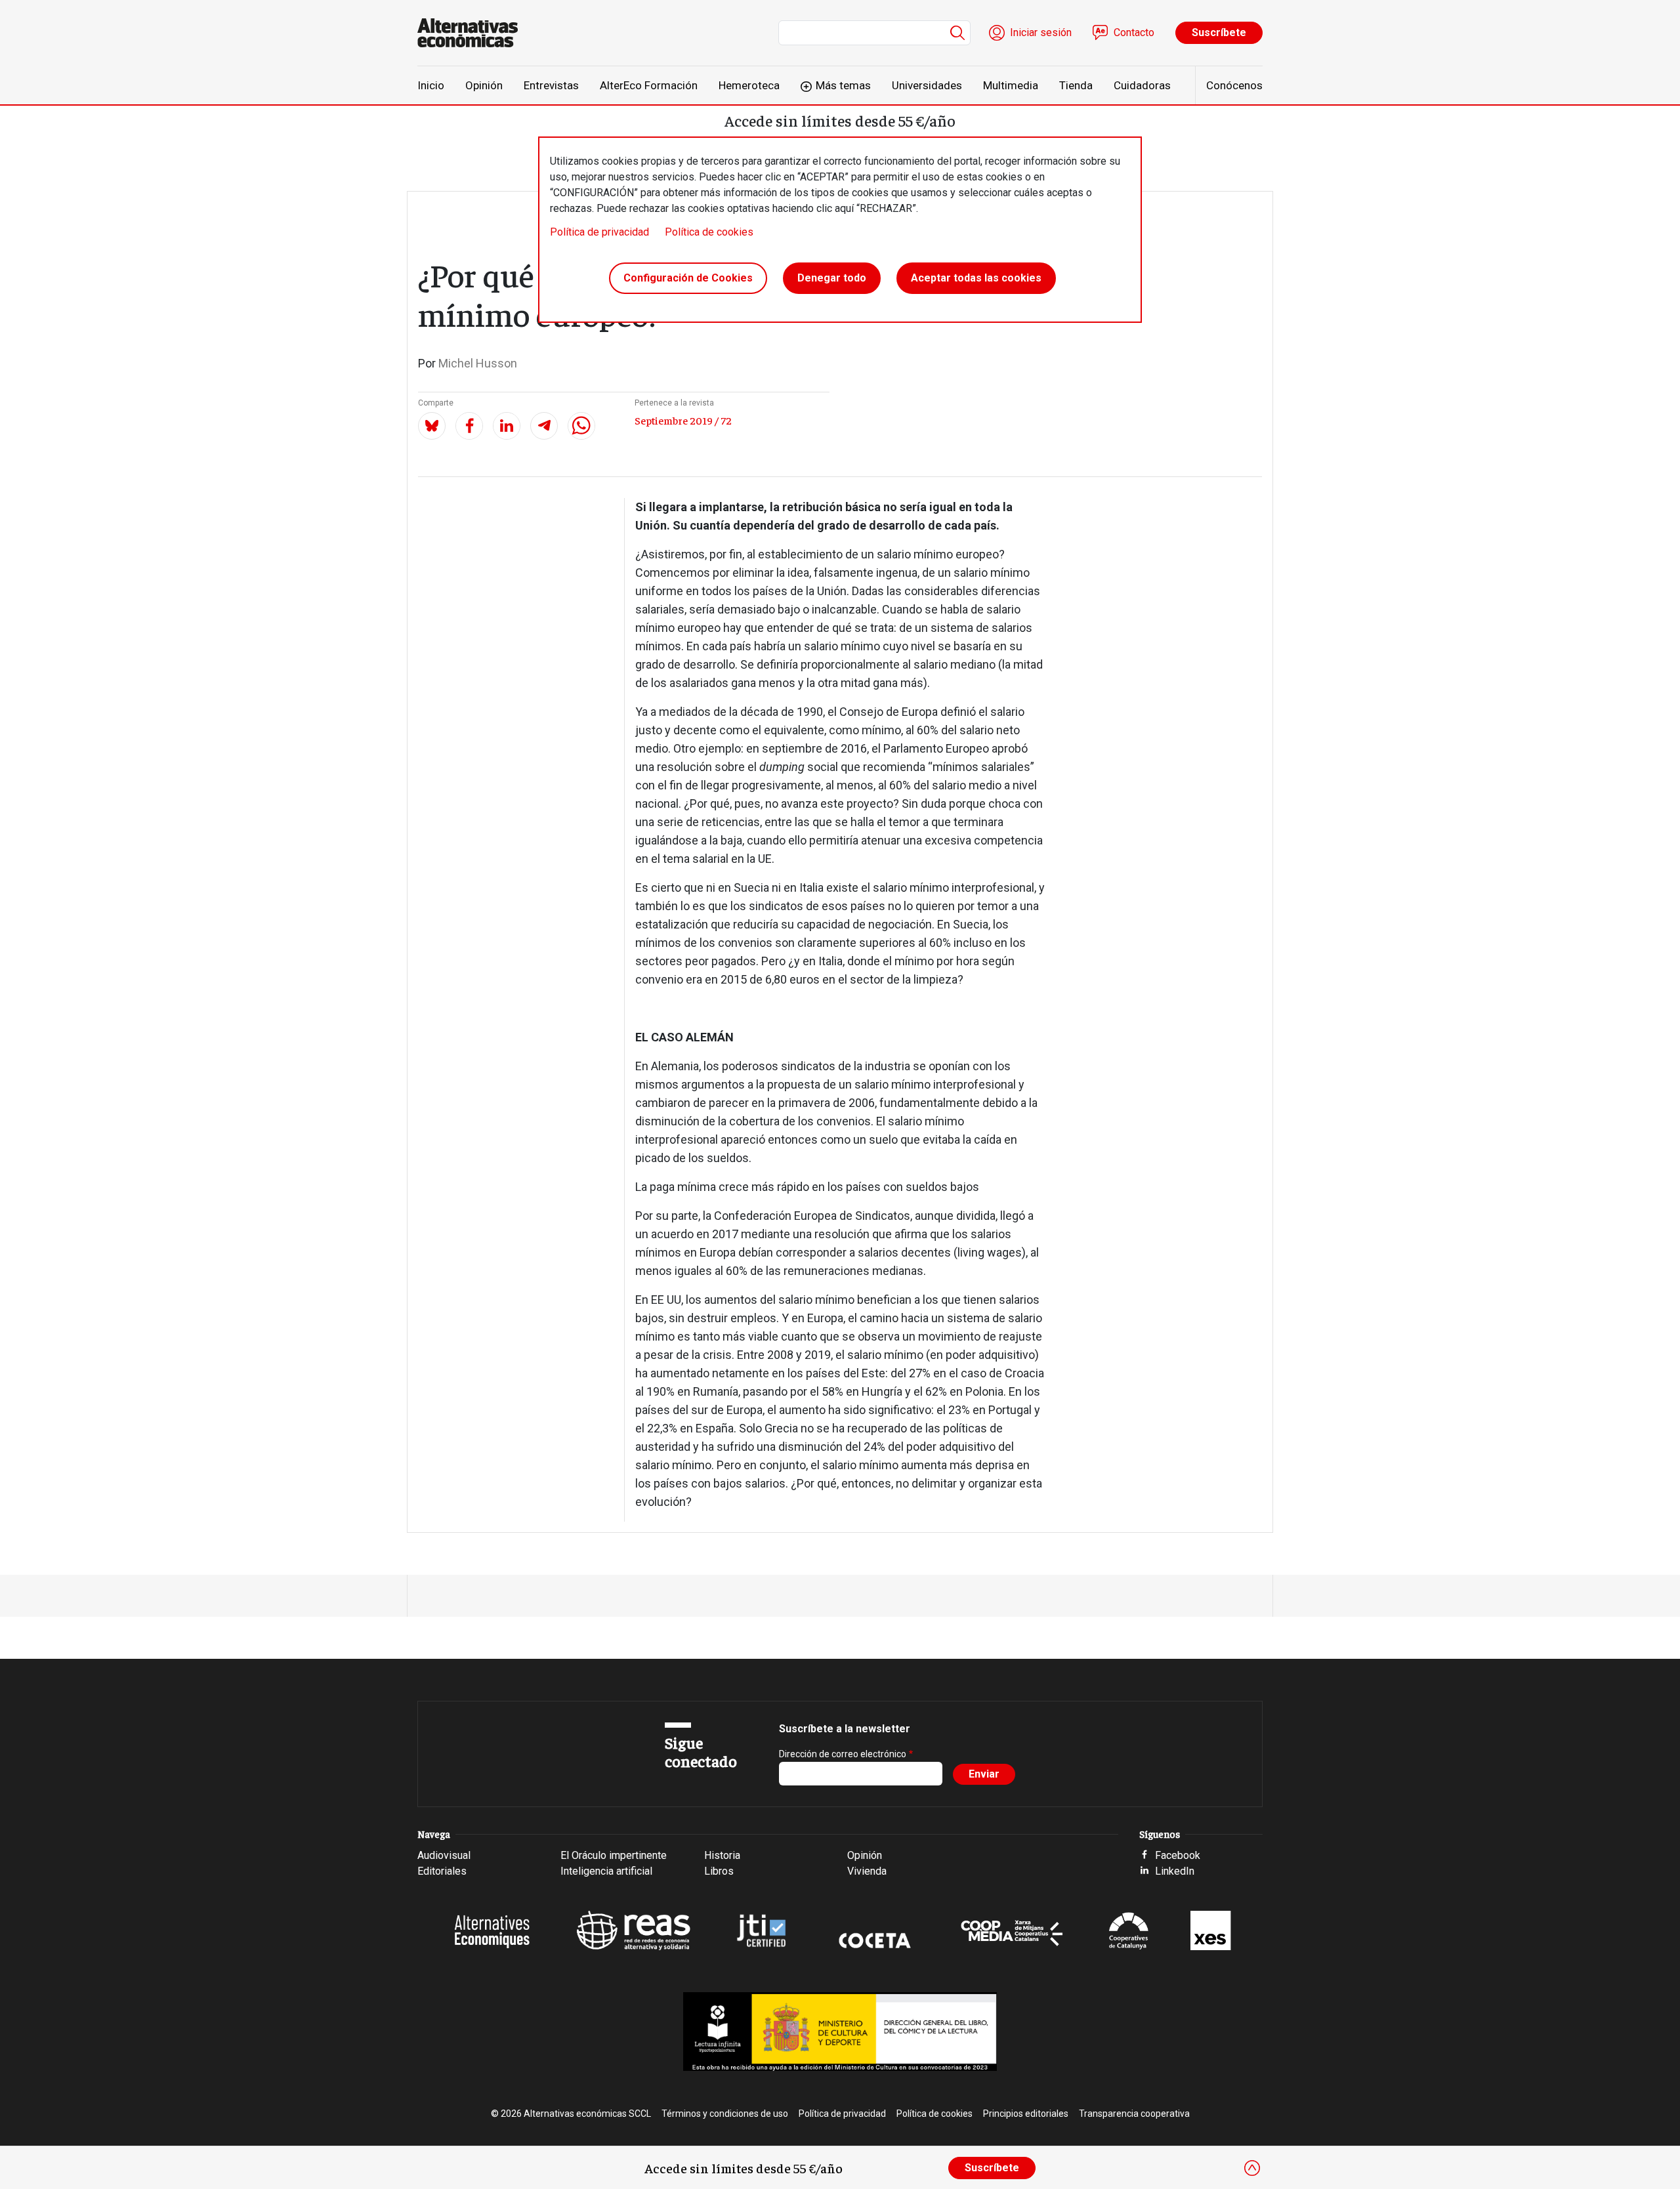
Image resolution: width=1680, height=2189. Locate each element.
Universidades (927, 85)
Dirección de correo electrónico (843, 1754)
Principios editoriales (1026, 2114)
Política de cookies (709, 232)
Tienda (1076, 85)
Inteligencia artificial (606, 1871)
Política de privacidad (599, 232)
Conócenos (1234, 85)
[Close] (1252, 2168)
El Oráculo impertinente (614, 1855)
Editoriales (442, 1871)
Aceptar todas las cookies (976, 278)
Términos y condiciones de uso (725, 2114)
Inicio (431, 85)
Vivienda (867, 1871)
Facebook (1178, 1855)
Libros (719, 1871)
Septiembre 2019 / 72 (683, 420)
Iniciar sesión (1041, 32)
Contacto (1134, 32)
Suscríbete (1219, 32)
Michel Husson (478, 363)
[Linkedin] (507, 426)
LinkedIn (1175, 1871)
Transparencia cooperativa (1134, 2114)
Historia (722, 1855)
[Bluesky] (432, 426)
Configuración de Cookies (688, 278)
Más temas (843, 85)
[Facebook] (469, 426)
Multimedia (1011, 85)
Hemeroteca (749, 85)
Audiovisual (444, 1855)
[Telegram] (544, 426)
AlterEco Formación (649, 85)
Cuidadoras (1142, 85)
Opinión (484, 85)
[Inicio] (473, 33)
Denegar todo (832, 278)
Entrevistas (551, 85)
